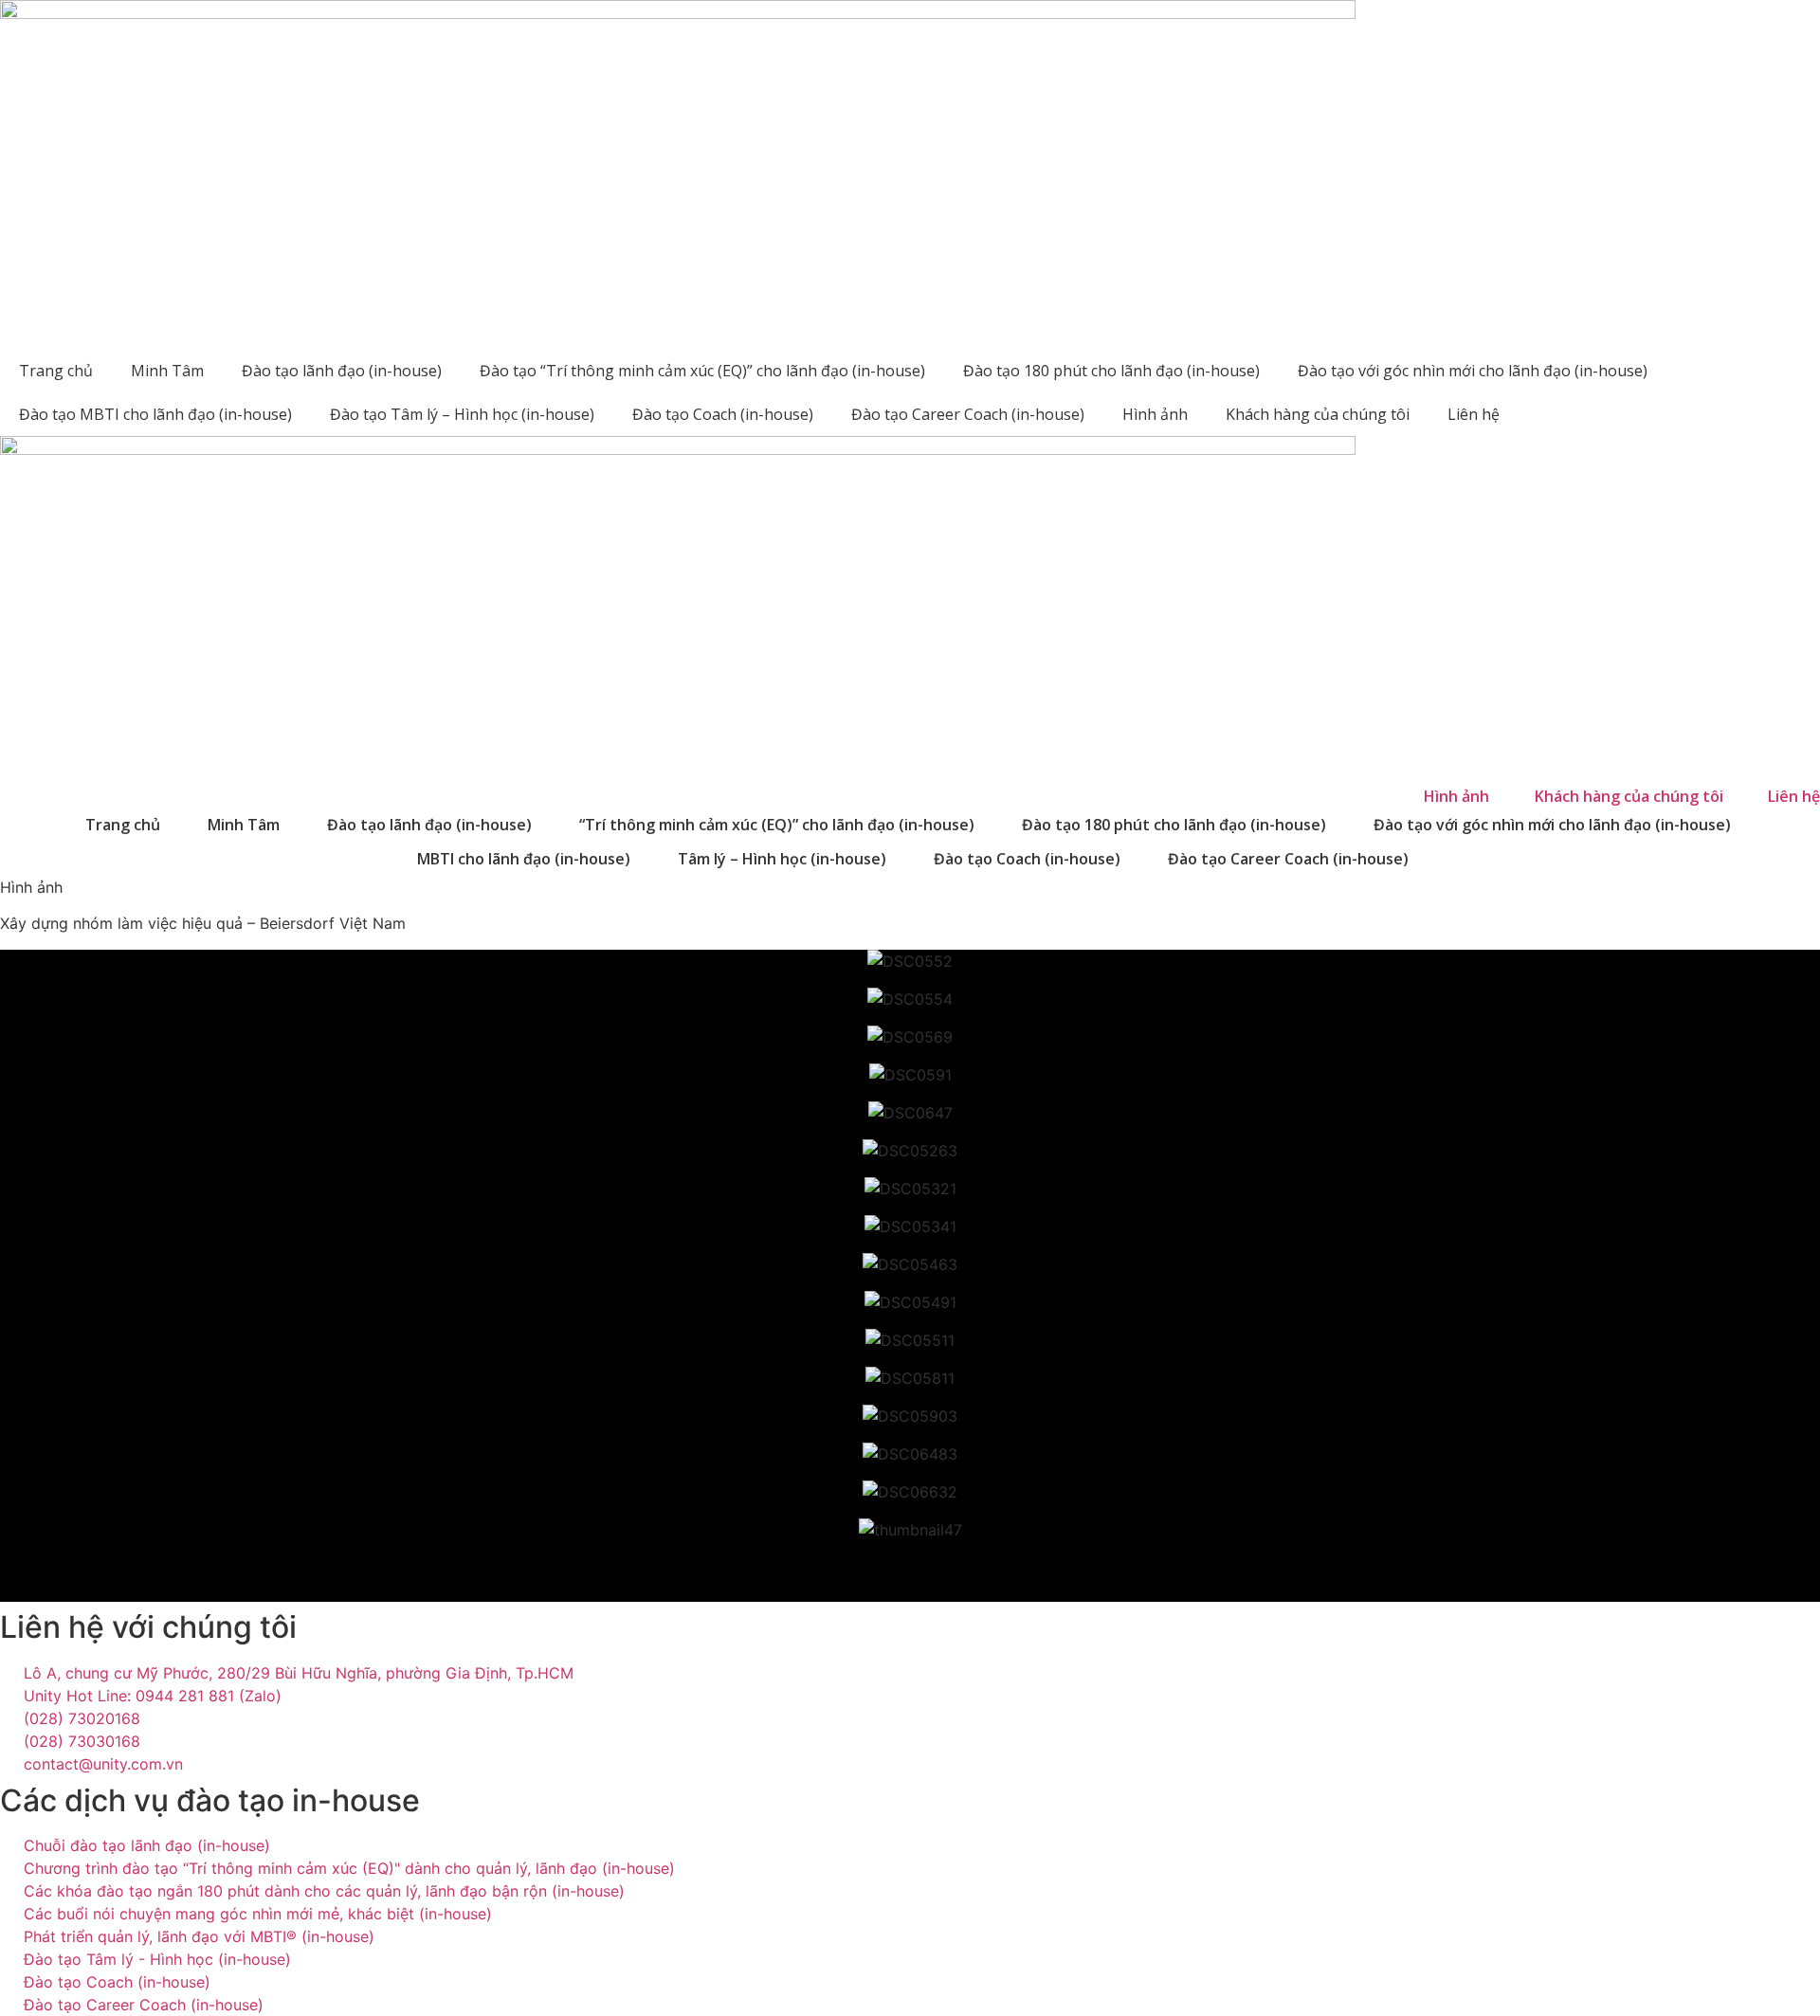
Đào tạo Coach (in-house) (723, 414)
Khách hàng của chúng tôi (1318, 414)
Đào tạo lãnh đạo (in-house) (342, 371)
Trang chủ (56, 371)
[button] (910, 1568)
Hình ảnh (1155, 414)
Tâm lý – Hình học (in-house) (782, 859)
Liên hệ (1474, 414)
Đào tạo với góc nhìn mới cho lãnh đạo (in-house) (1473, 371)
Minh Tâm (167, 371)
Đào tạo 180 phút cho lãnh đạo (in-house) (1111, 371)
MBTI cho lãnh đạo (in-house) (524, 859)
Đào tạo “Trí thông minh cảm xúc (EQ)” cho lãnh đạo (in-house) (702, 371)
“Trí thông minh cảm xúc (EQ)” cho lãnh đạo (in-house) (777, 825)
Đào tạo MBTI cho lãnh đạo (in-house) (155, 414)
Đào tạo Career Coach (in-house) (968, 414)
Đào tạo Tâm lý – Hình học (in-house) (462, 414)
